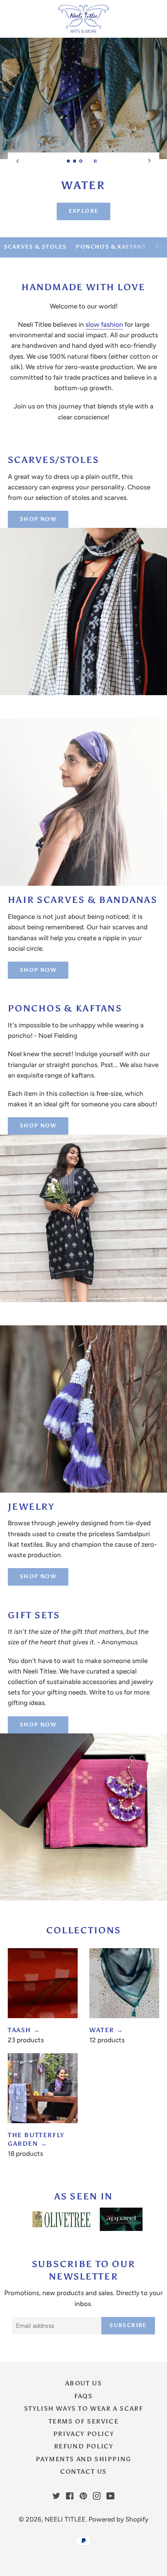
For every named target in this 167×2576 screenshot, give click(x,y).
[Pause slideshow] (95, 161)
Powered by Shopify (118, 2519)
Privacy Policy (83, 2434)
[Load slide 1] (69, 162)
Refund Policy (84, 2446)
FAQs (83, 2396)
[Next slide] (150, 161)
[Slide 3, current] (81, 162)
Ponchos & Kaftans (111, 247)
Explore (84, 211)
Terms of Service (84, 2421)
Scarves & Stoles (35, 247)
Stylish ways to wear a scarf (84, 2409)
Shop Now (38, 519)
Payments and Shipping (83, 2459)
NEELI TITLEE (65, 2519)
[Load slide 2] (75, 162)
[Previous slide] (17, 161)
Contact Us (83, 2472)
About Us (84, 2383)
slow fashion (104, 324)
